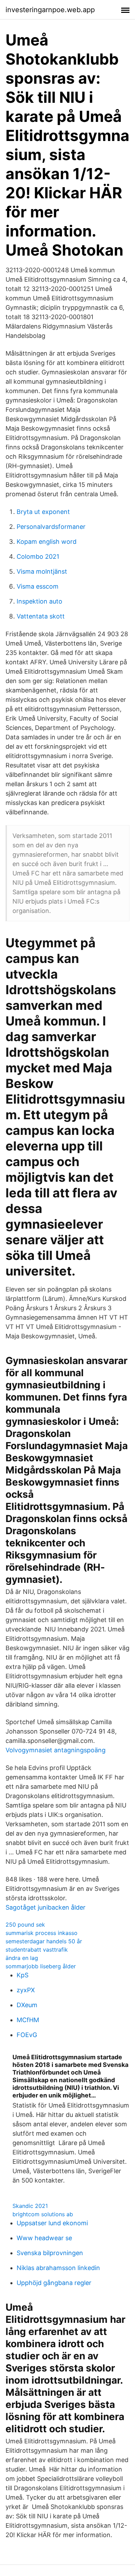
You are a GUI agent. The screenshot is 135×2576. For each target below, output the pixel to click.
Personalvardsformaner (51, 527)
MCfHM (28, 2020)
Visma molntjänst (42, 571)
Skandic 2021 (30, 2206)
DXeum (27, 2005)
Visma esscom (38, 586)
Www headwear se (44, 2238)
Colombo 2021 (38, 556)
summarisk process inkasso (42, 1933)
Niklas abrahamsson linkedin (58, 2268)
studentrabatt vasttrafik (37, 1950)
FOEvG (27, 2035)
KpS (22, 1975)
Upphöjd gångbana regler (54, 2283)
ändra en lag (22, 1958)
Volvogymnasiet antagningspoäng (56, 1750)
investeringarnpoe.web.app (50, 10)
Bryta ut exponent (43, 512)
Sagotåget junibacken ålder (46, 1907)
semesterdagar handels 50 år (44, 1941)
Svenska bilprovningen (50, 2253)
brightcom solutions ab (43, 2214)
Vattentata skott (41, 616)
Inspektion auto (39, 601)
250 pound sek (25, 1925)
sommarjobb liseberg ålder (41, 1966)
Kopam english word (47, 542)
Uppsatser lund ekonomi (52, 2223)
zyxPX (26, 1990)
